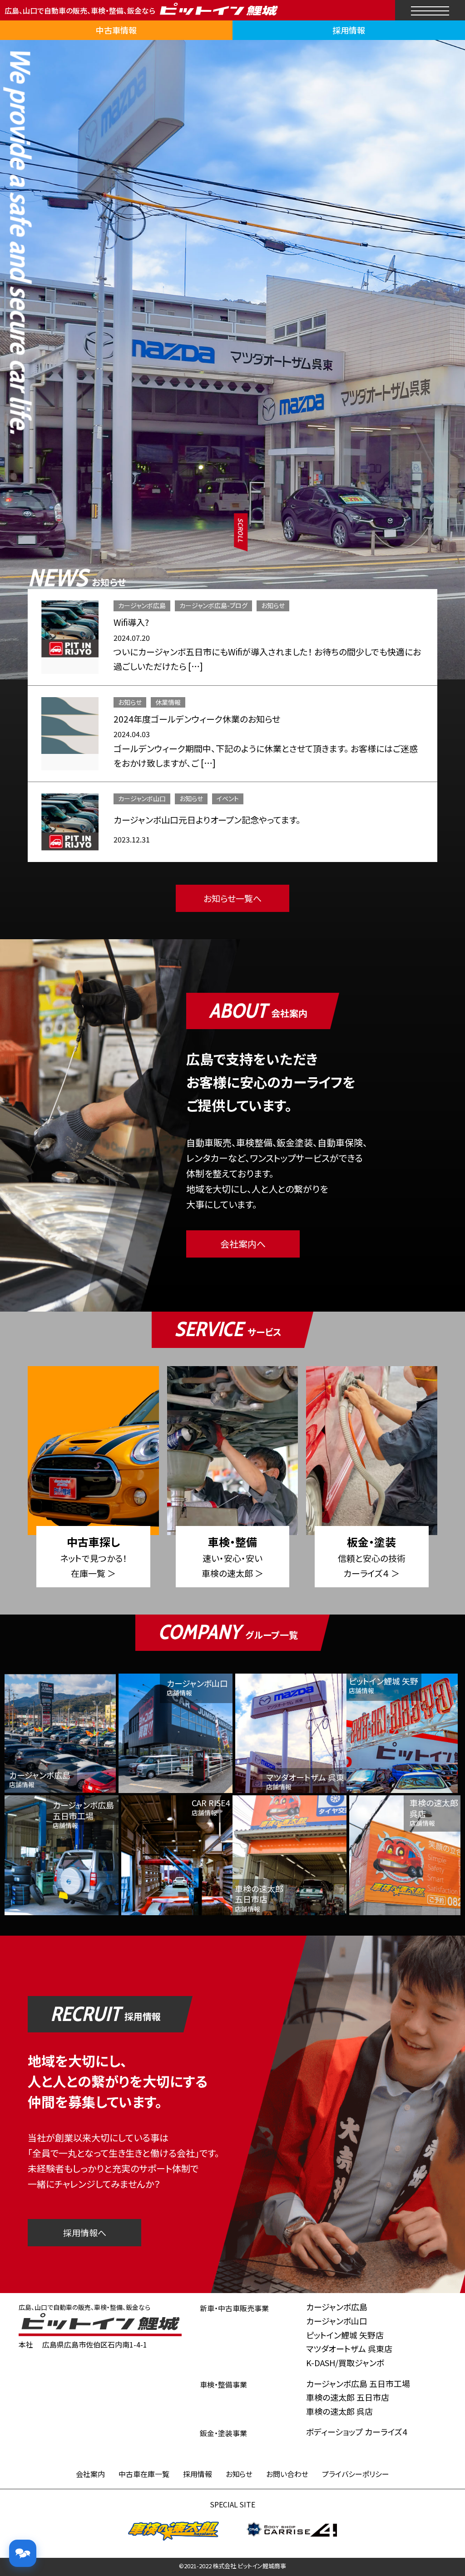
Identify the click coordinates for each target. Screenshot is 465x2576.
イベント (228, 798)
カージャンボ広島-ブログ (213, 605)
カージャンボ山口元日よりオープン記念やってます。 (207, 820)
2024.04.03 (132, 734)
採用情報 (349, 30)
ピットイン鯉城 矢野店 (345, 2335)
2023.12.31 (132, 839)
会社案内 (90, 2474)
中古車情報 (116, 30)
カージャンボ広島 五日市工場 (358, 2383)
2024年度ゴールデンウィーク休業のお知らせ (197, 719)
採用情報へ (85, 2232)
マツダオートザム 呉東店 (349, 2348)
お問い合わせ (287, 2474)
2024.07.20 (132, 638)
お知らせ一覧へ (232, 898)
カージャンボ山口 (142, 798)
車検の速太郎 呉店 (339, 2411)
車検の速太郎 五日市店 (348, 2397)
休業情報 (168, 702)
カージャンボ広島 (142, 605)
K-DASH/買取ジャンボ (345, 2363)
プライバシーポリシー (356, 2474)
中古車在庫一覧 (144, 2474)
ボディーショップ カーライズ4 (356, 2432)
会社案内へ (243, 1244)
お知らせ (273, 605)
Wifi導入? (131, 622)
